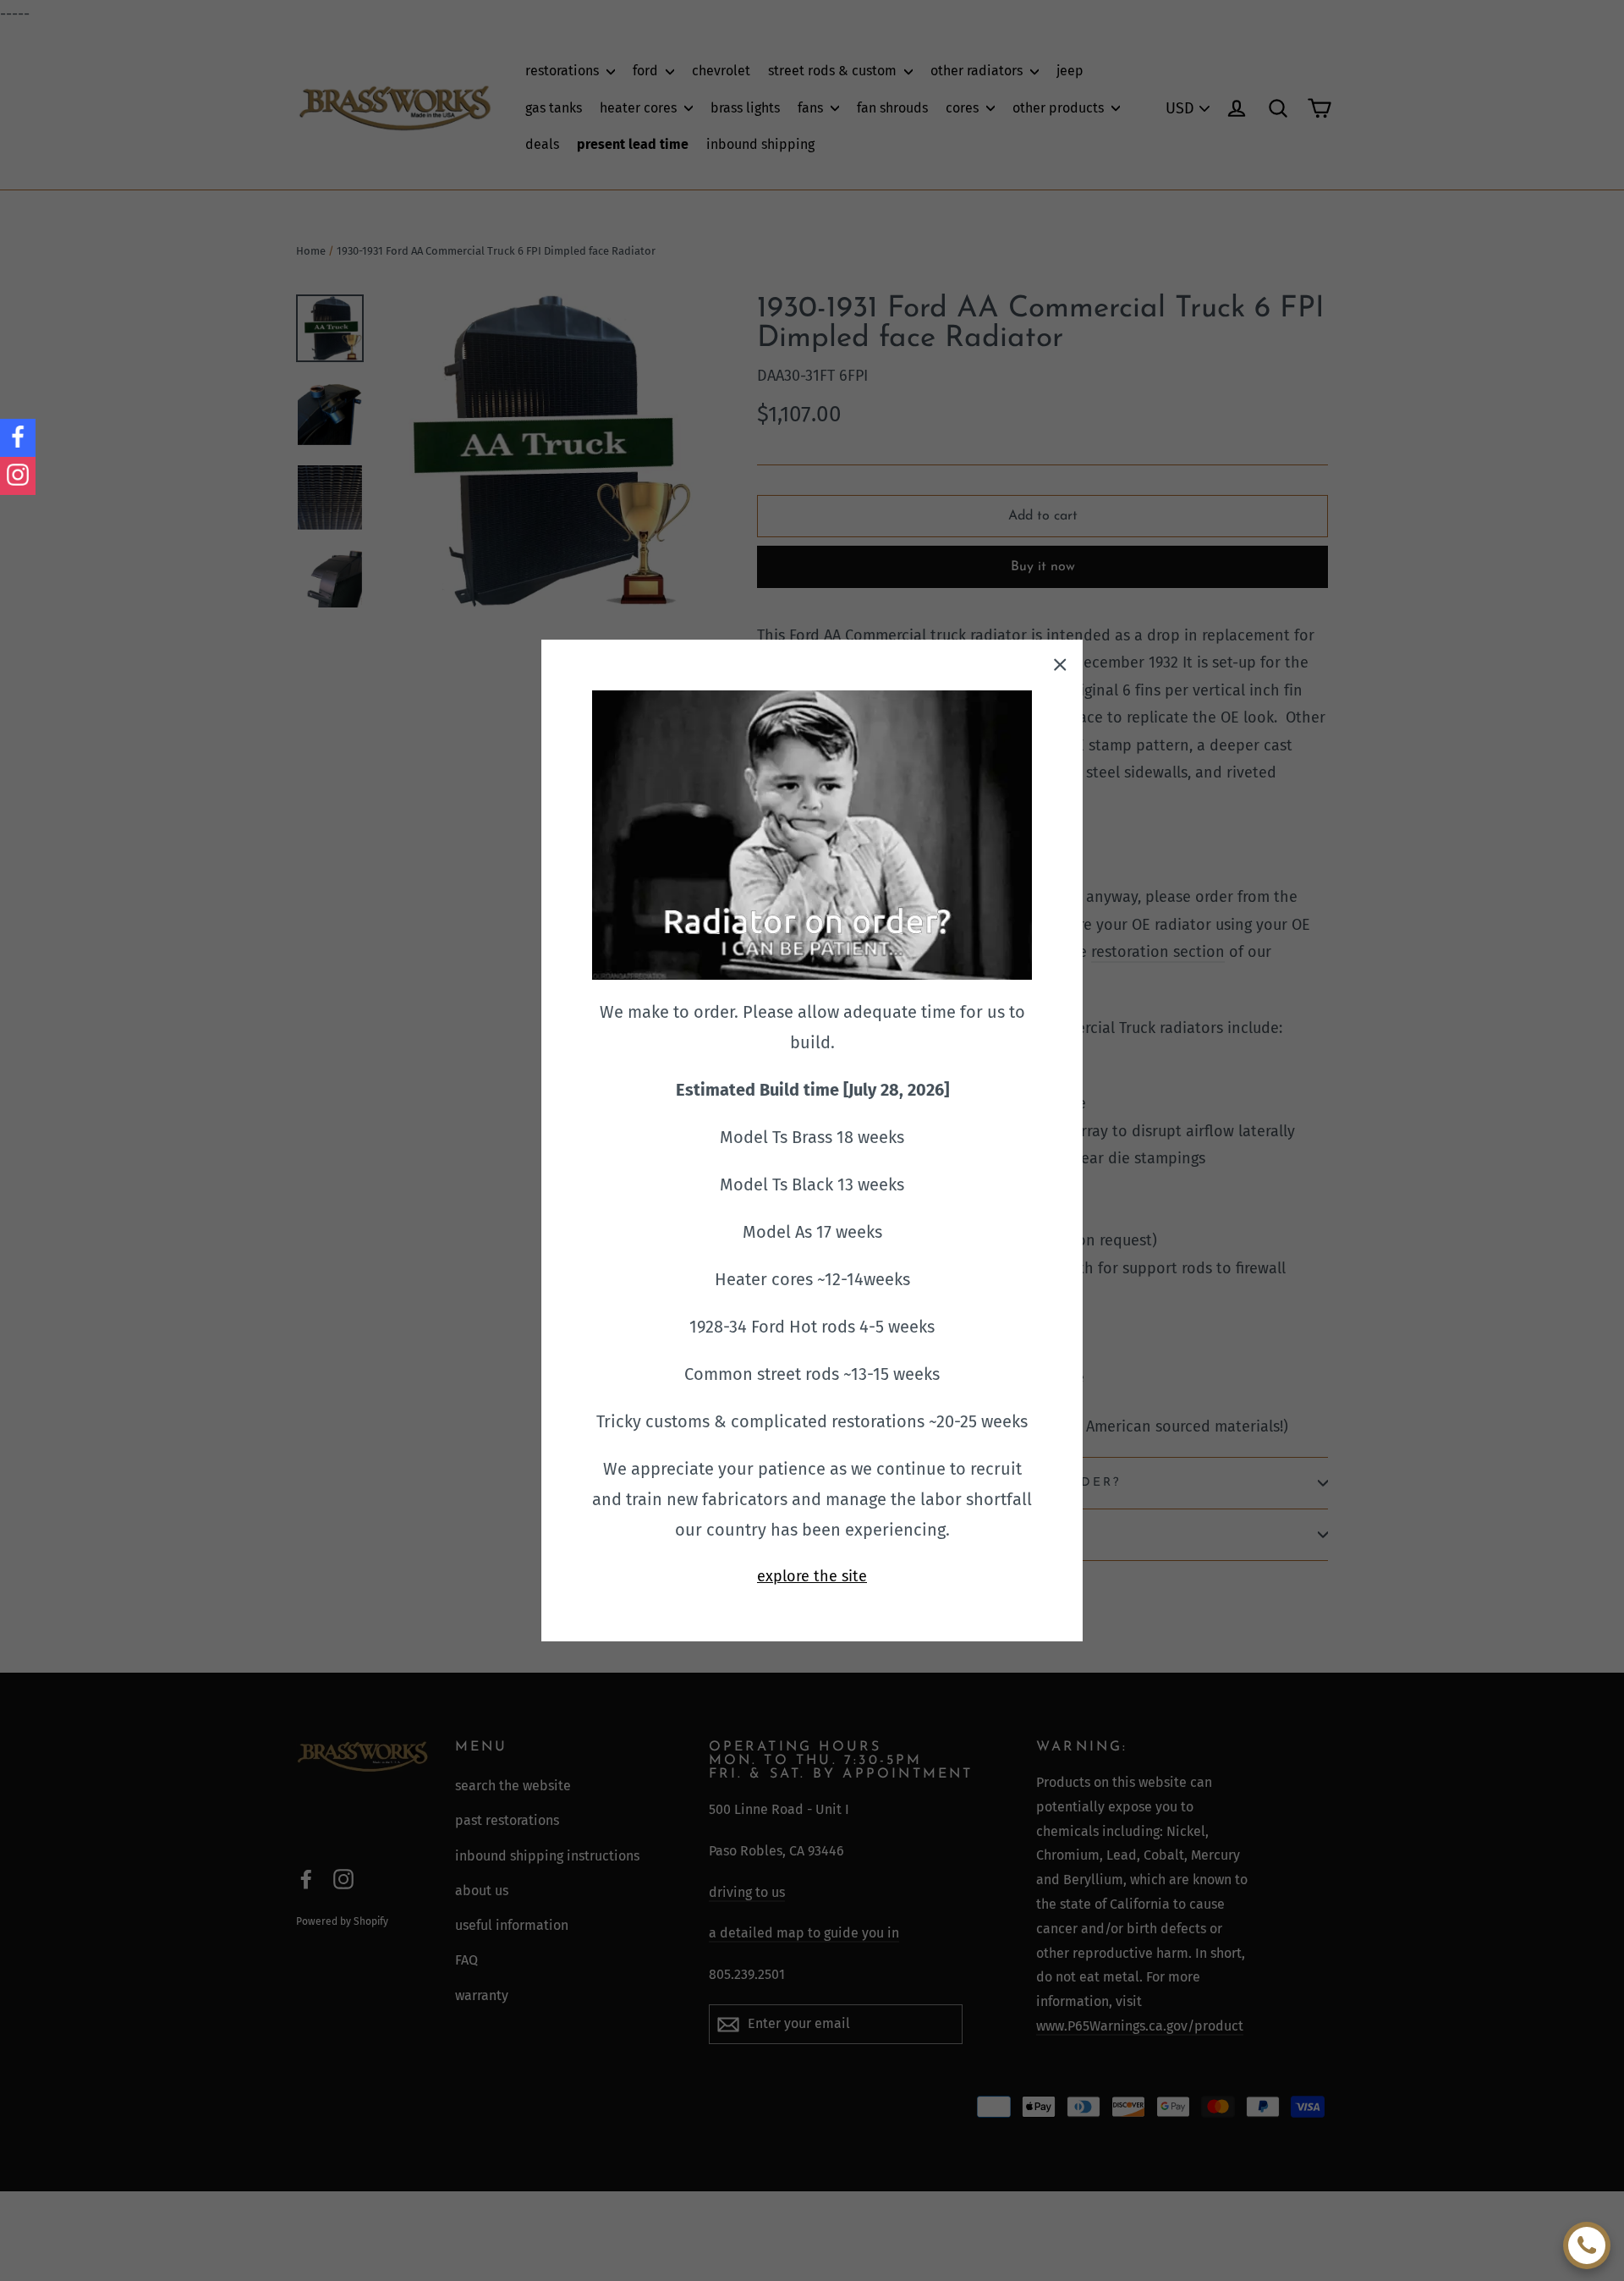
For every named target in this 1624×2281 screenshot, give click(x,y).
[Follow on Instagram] (18, 476)
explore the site (812, 1576)
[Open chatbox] (1587, 2245)
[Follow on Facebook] (18, 438)
